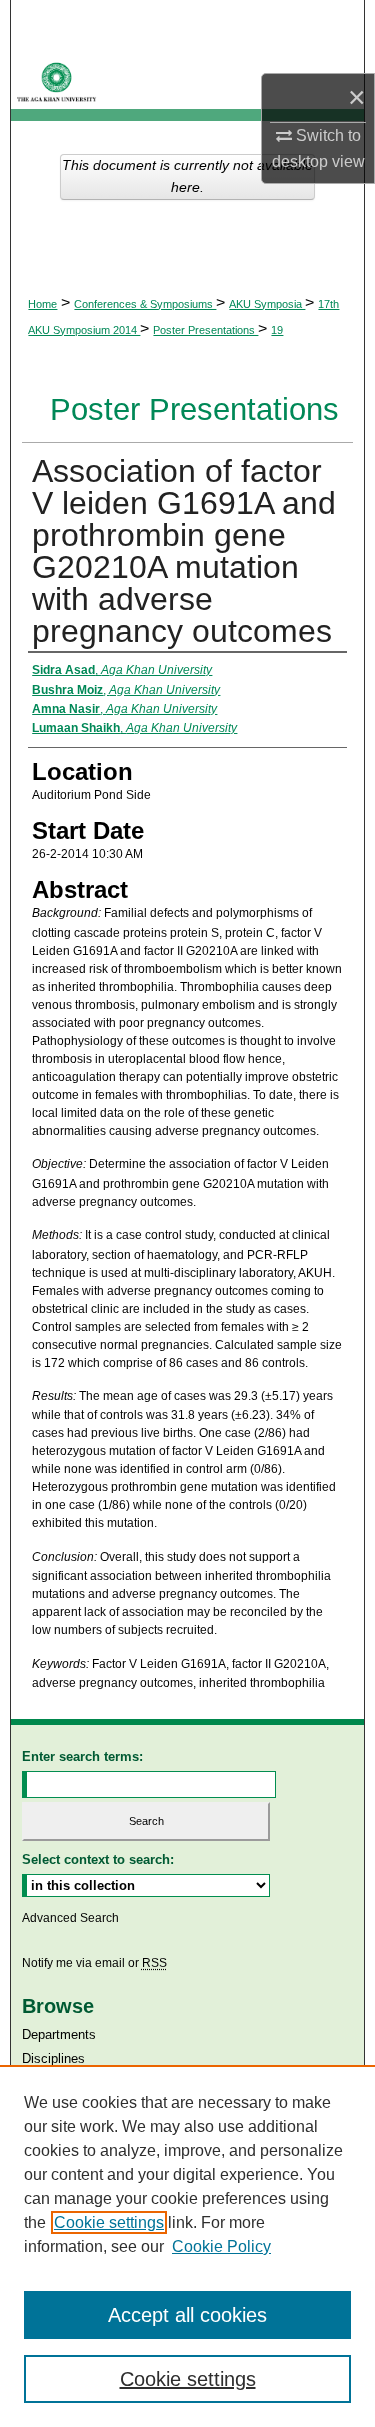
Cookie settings (109, 2222)
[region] (187, 2246)
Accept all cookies (187, 2315)
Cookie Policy (221, 2246)
